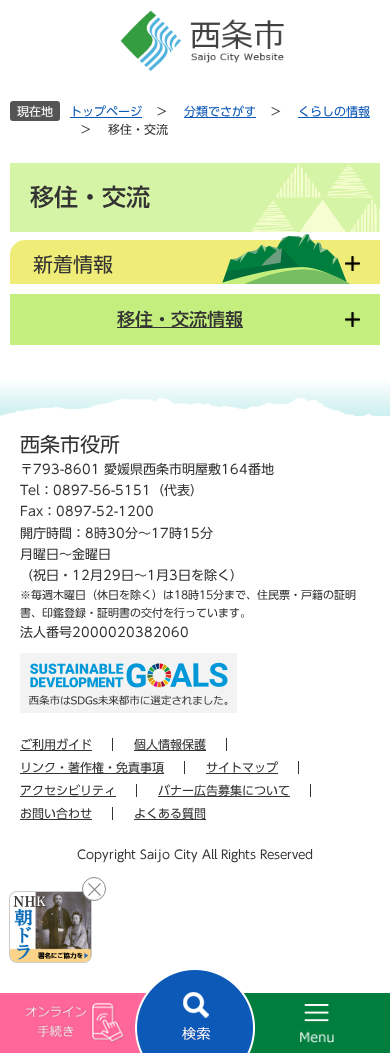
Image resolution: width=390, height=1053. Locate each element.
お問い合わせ (56, 813)
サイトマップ (242, 767)
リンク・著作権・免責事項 (92, 767)
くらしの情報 (334, 111)
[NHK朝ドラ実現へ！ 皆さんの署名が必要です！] (50, 927)
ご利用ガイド (56, 744)
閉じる (94, 889)
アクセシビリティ (68, 790)
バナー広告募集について (224, 790)
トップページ (106, 111)
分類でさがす (220, 111)
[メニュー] (292, 1023)
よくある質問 (170, 813)
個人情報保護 (170, 744)
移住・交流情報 (180, 319)
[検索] (195, 1010)
